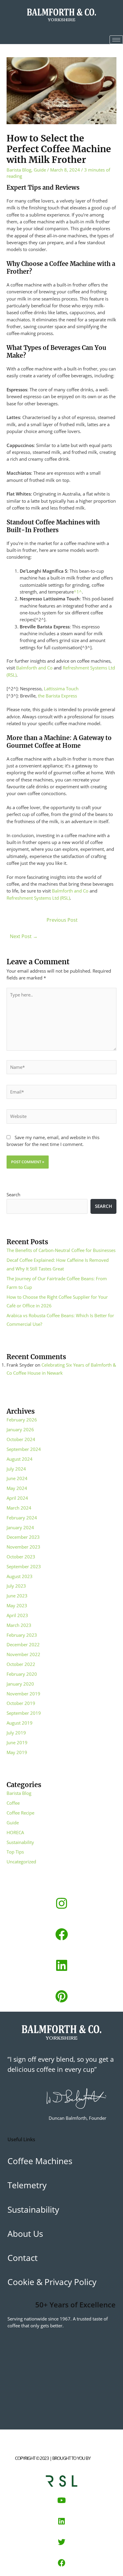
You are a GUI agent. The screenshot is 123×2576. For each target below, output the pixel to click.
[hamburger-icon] (116, 40)
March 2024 (19, 1508)
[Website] (61, 1117)
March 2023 (19, 1625)
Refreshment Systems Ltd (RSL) (38, 898)
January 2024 (20, 1527)
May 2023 (17, 1605)
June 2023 (17, 1596)
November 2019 (23, 1694)
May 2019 (17, 1752)
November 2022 (23, 1654)
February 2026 (22, 1420)
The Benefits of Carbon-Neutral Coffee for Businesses (61, 1250)
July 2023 (16, 1586)
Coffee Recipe (20, 1813)
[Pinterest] (61, 1996)
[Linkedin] (61, 1965)
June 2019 (17, 1742)
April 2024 (17, 1498)
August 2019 (20, 1723)
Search (13, 1194)
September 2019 (24, 1713)
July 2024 (16, 1469)
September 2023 (24, 1566)
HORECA (15, 1832)
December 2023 (23, 1537)
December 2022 (23, 1644)
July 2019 (16, 1733)
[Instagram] (61, 1903)
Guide (40, 170)
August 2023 (20, 1576)
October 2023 (21, 1557)
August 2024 (20, 1459)
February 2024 (22, 1518)
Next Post (24, 936)
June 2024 (17, 1478)
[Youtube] (61, 2500)
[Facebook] (61, 1934)
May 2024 (17, 1488)
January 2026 (20, 1429)
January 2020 (20, 1684)
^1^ (78, 592)
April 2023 (17, 1615)
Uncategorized (21, 1862)
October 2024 (21, 1439)
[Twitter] (61, 2542)
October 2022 (21, 1664)
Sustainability (20, 1842)
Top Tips (15, 1852)
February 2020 (22, 1674)
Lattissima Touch (61, 689)
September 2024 (24, 1449)
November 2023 (23, 1547)
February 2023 (22, 1635)
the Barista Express (57, 696)
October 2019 (21, 1703)
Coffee (13, 1803)
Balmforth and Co (34, 668)
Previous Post (62, 920)
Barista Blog (19, 170)
